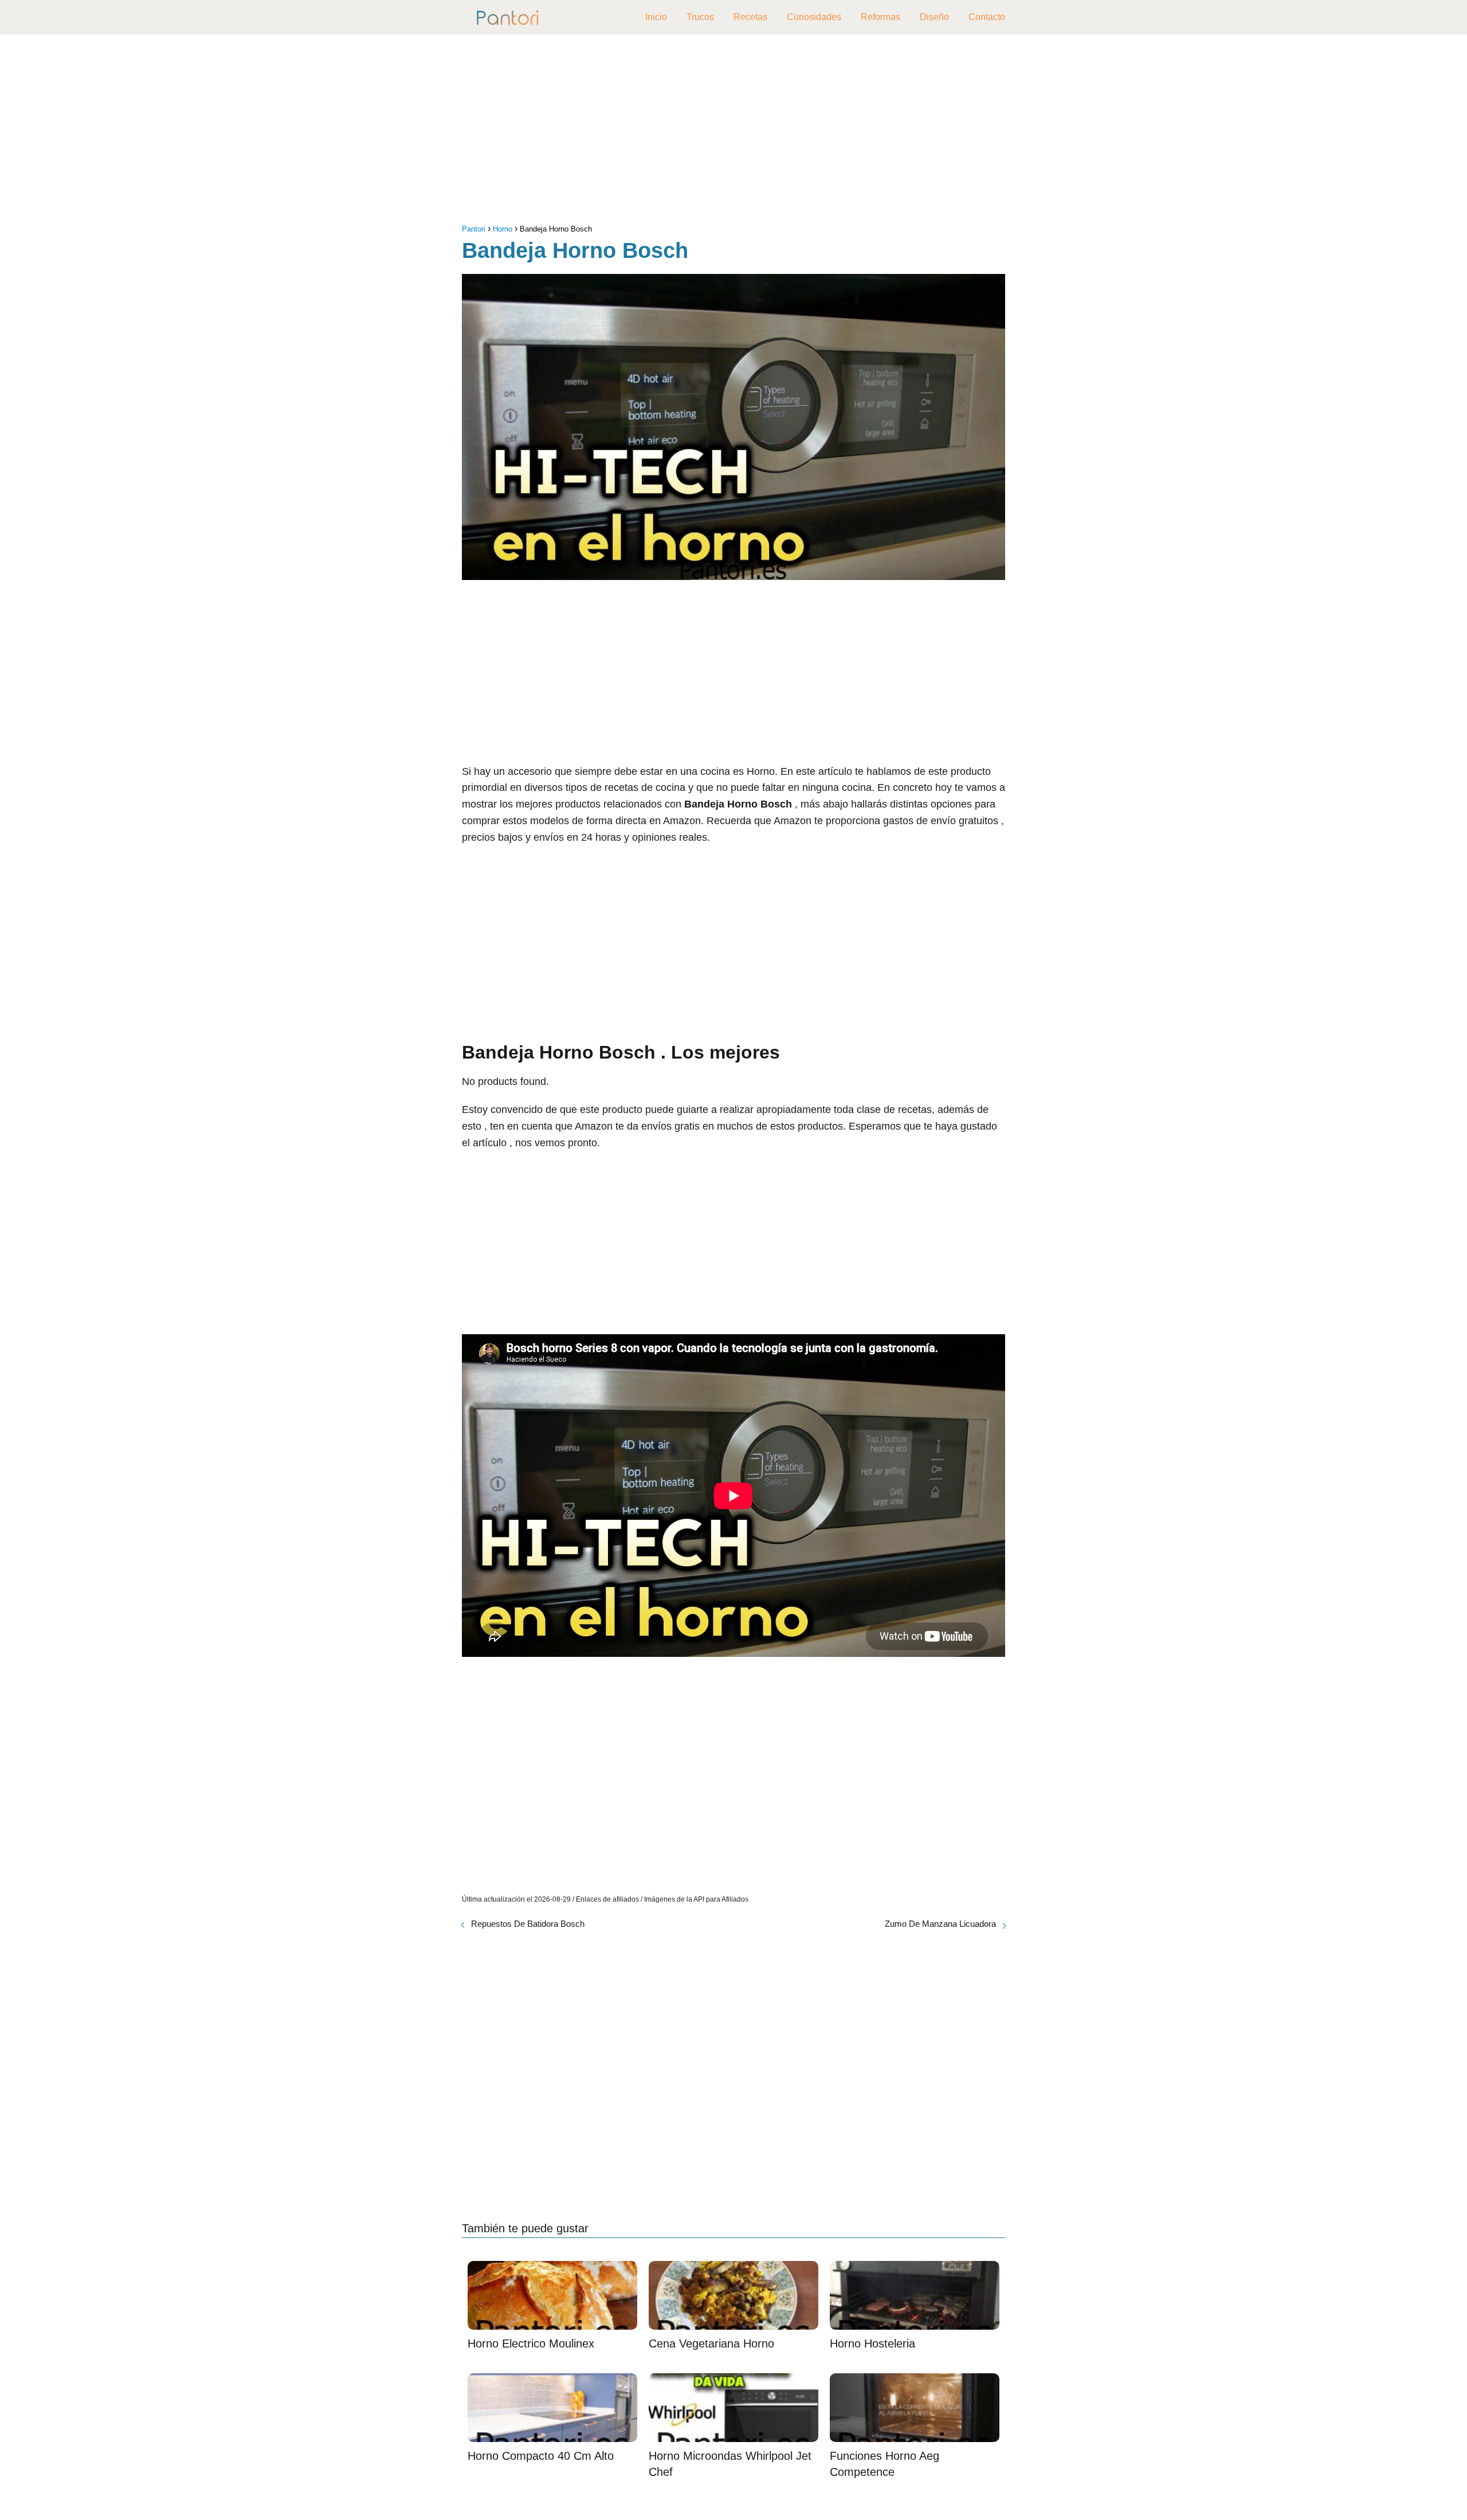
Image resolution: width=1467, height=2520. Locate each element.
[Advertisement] (733, 132)
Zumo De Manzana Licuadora (940, 1924)
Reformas (880, 17)
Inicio (656, 17)
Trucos (700, 17)
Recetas (750, 17)
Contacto (987, 17)
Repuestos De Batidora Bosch (528, 1924)
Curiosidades (814, 17)
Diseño (934, 17)
